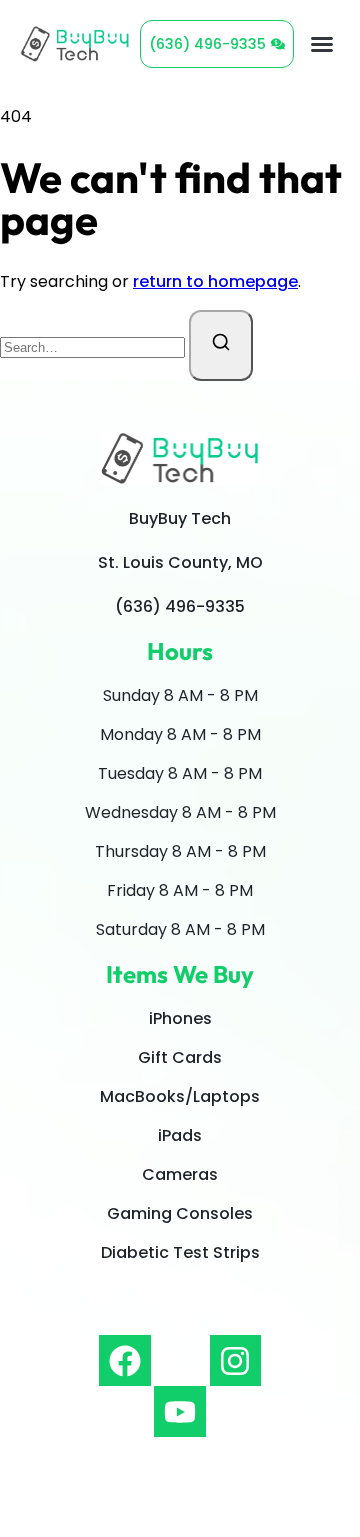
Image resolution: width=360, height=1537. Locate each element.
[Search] (221, 345)
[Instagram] (235, 1360)
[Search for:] (94, 346)
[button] (322, 44)
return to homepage (215, 281)
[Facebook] (124, 1360)
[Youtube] (179, 1411)
